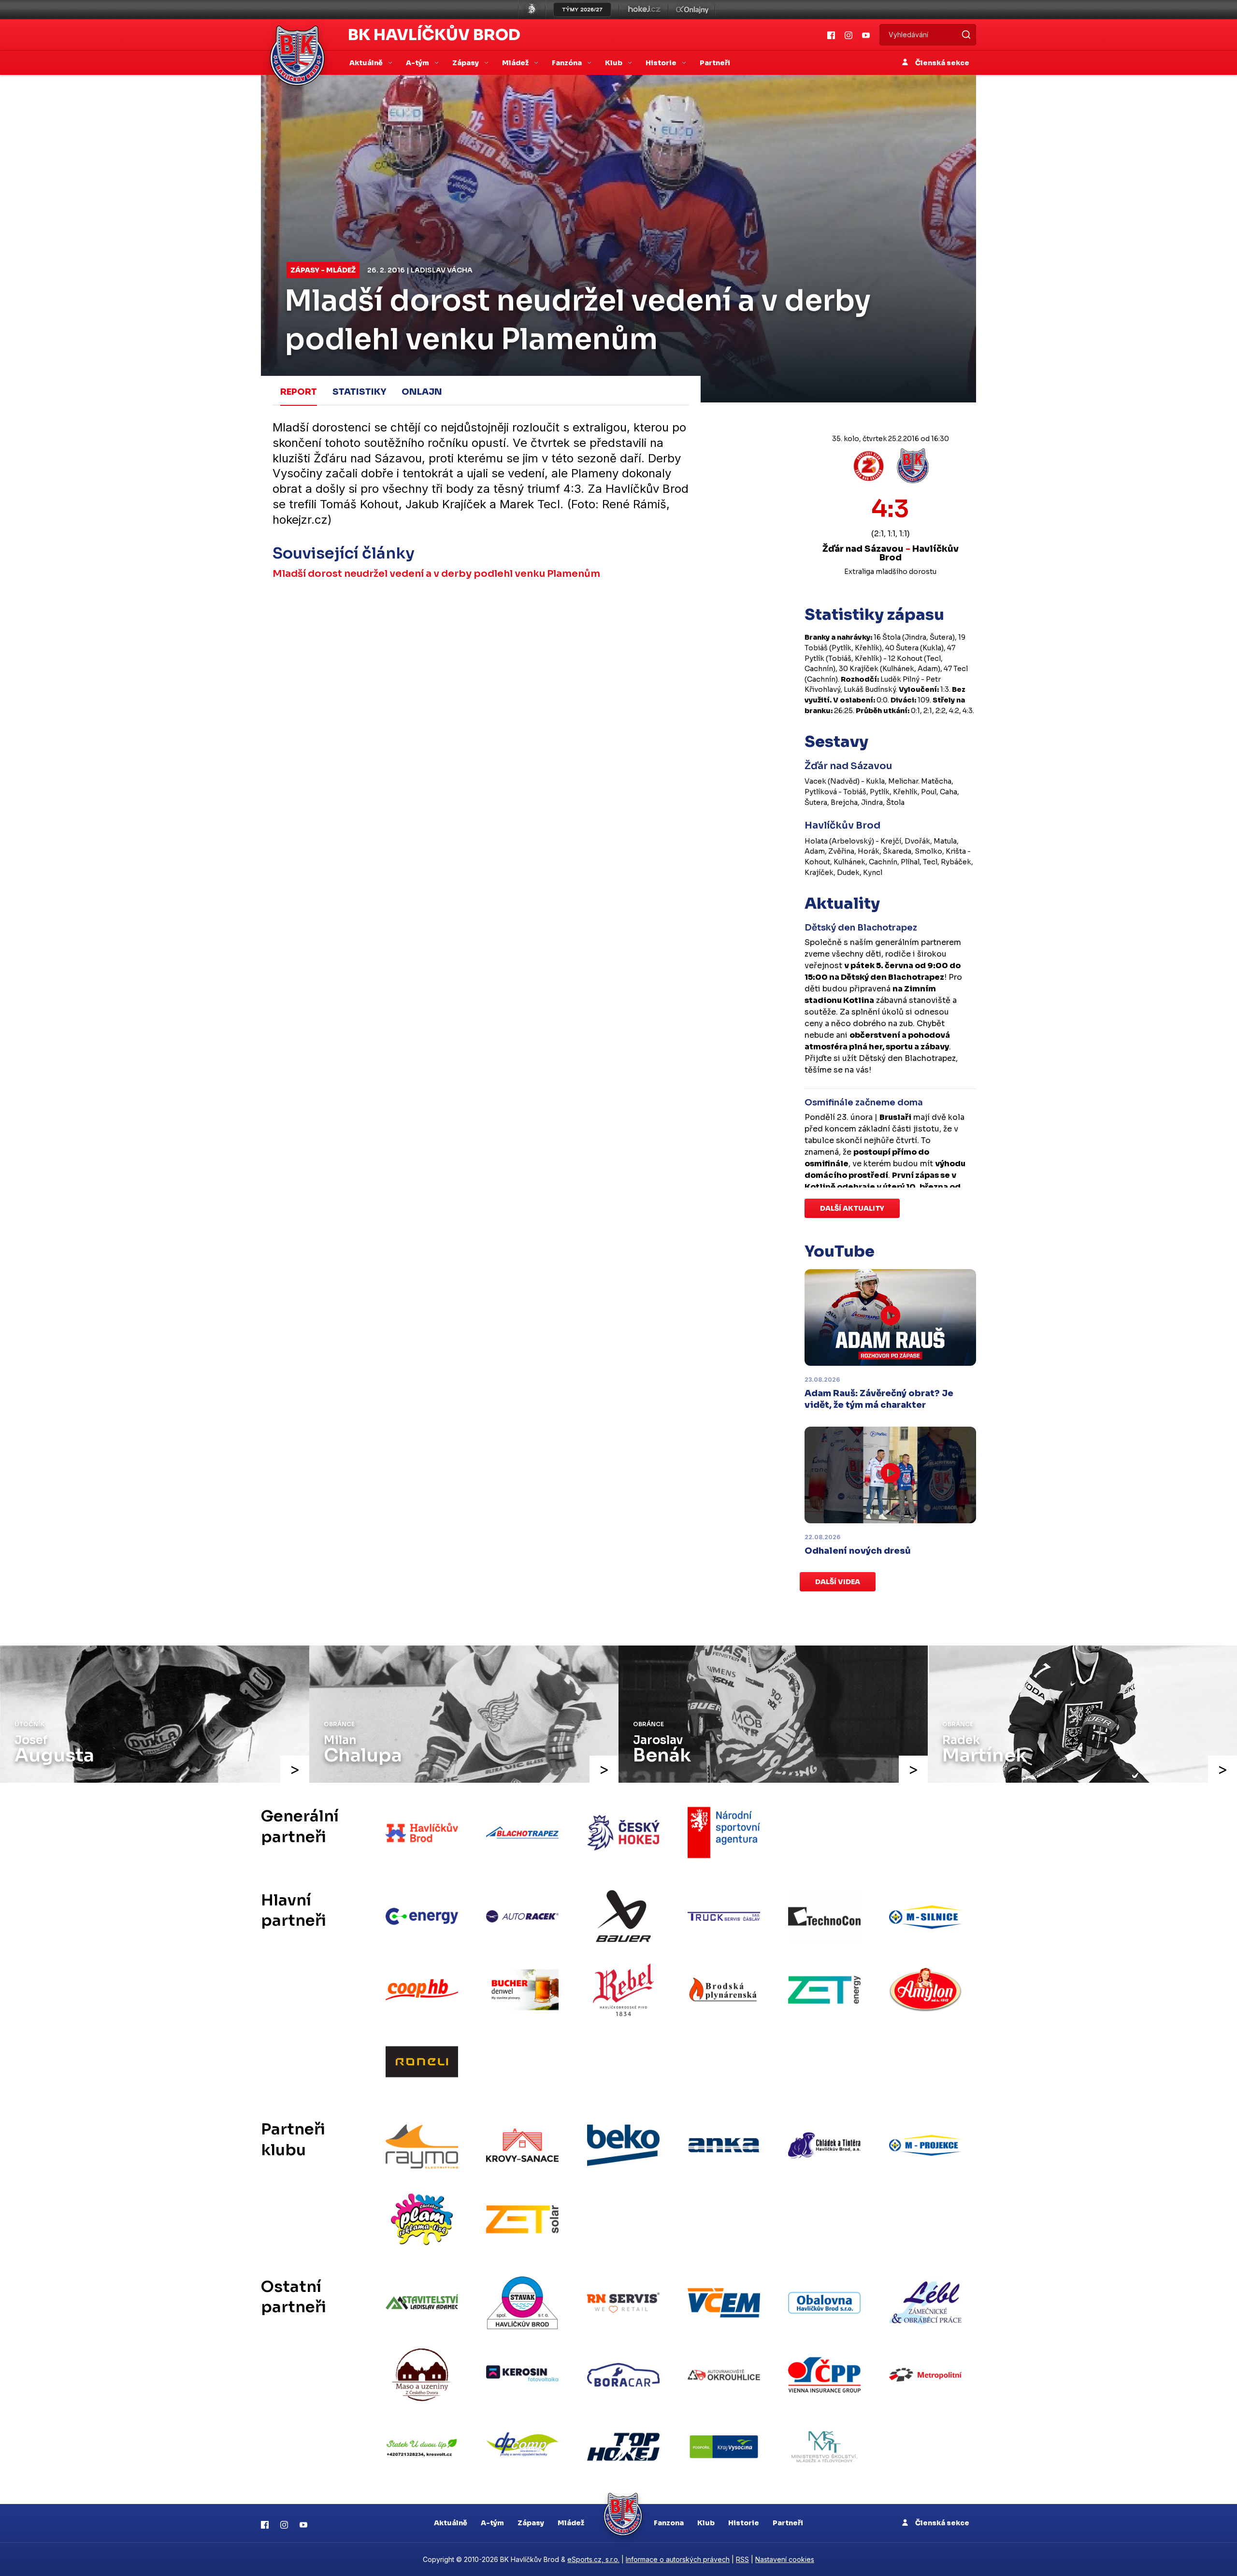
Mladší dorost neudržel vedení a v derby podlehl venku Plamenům (436, 574)
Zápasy (531, 2523)
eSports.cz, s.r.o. (593, 2559)
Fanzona (669, 2523)
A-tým (492, 2523)
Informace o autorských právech (678, 2559)
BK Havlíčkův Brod (434, 35)
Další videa (838, 1582)
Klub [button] (614, 63)
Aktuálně (451, 2523)
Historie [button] (662, 63)
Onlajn (422, 392)
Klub (706, 2523)
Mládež (571, 2523)
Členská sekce (942, 63)
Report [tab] (299, 392)
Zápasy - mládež (323, 270)
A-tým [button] (418, 63)
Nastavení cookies (785, 2559)
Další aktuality (852, 1208)
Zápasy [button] (466, 63)
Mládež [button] (516, 63)
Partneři (715, 63)
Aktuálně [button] (367, 63)
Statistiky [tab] (359, 392)
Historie (744, 2523)
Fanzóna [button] (568, 63)
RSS (742, 2559)
